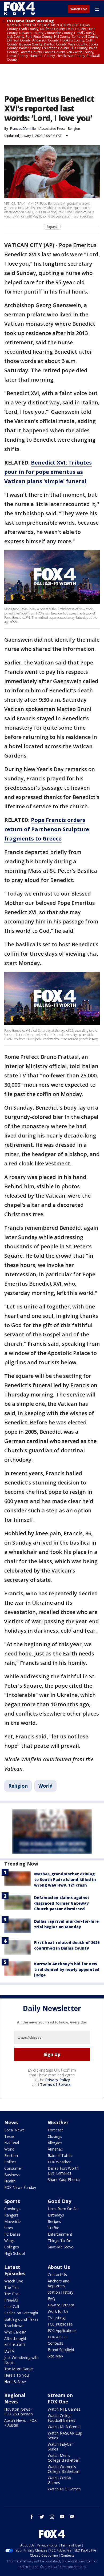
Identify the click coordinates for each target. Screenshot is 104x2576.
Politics (10, 2162)
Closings (55, 2136)
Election (11, 2155)
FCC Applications (62, 2330)
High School (15, 2253)
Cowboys (12, 2209)
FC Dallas (12, 2234)
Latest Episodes (15, 2270)
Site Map (55, 2356)
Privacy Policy (58, 2080)
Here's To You (17, 2375)
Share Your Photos (64, 2179)
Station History (61, 2292)
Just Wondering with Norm (21, 2360)
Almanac (55, 2149)
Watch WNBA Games (59, 2480)
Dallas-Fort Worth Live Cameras (63, 2171)
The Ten (11, 2287)
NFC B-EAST (15, 2345)
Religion (74, 129)
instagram (52, 2517)
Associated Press (52, 129)
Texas (9, 2136)
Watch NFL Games (64, 2409)
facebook (32, 2517)
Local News (14, 2130)
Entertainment (60, 2234)
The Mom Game (19, 2369)
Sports (12, 2201)
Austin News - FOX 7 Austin (20, 2423)
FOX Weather (59, 2162)
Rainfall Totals (60, 2155)
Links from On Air (63, 2209)
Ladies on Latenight (21, 2313)
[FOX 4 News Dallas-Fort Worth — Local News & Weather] (20, 9)
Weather (58, 2122)
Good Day (59, 2201)
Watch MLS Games (64, 2489)
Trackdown (14, 2326)
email (72, 2517)
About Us (59, 2267)
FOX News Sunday (20, 2187)
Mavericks (13, 2221)
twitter (42, 2517)
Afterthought (15, 2338)
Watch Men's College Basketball (64, 2458)
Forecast (55, 2130)
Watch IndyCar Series (60, 2447)
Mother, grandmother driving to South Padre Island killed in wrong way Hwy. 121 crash (65, 1879)
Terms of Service (56, 2084)
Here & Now (15, 2381)
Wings (9, 2241)
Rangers (11, 2215)
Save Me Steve (61, 2247)
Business (12, 2175)
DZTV (9, 2351)
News (11, 2122)
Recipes (54, 2221)
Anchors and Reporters (59, 2283)
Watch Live (79, 9)
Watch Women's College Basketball (64, 2469)
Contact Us (57, 2275)
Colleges (12, 2247)
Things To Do (60, 2241)
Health (10, 2181)
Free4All (11, 2300)
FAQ (51, 2299)
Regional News (15, 2398)
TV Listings (57, 2318)
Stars (9, 2228)
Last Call (12, 2307)
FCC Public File (60, 2324)
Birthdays (56, 2215)
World (45, 1786)
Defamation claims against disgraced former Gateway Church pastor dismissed (62, 1903)
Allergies (55, 2143)
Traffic (53, 2228)
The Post (12, 2294)
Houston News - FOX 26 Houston (19, 2412)
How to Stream (61, 2305)
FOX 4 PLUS (58, 2337)
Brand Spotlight (61, 2350)
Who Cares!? (15, 2332)
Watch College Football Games (61, 2418)
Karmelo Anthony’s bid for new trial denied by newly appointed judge (67, 1969)
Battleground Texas (21, 2319)
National (12, 2143)
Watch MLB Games (65, 2427)
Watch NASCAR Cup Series (65, 2435)
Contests (55, 2343)
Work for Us (58, 2311)
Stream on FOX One (60, 2398)
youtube (62, 2517)
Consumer (13, 2168)
